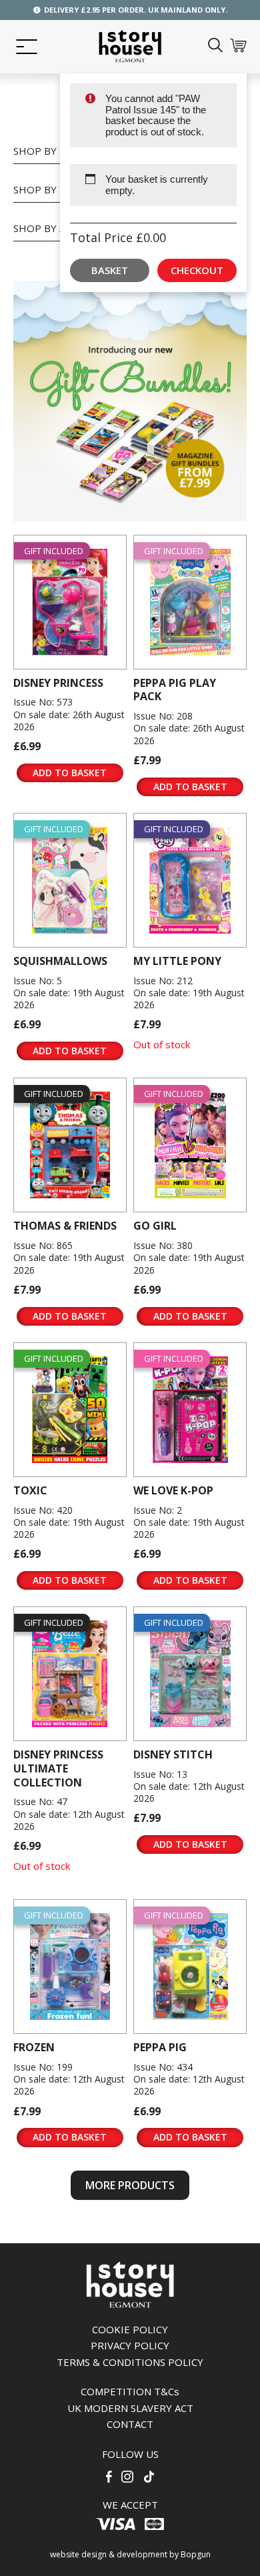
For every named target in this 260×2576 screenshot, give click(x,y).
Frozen (34, 2047)
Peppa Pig (160, 2047)
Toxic (30, 1490)
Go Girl (155, 1226)
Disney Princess (58, 683)
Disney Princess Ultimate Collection (58, 1768)
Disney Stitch (173, 1754)
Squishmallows (60, 961)
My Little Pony (177, 961)
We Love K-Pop (173, 1490)
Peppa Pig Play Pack (175, 690)
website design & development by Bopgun (130, 2554)
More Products (130, 2185)
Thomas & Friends (65, 1226)
